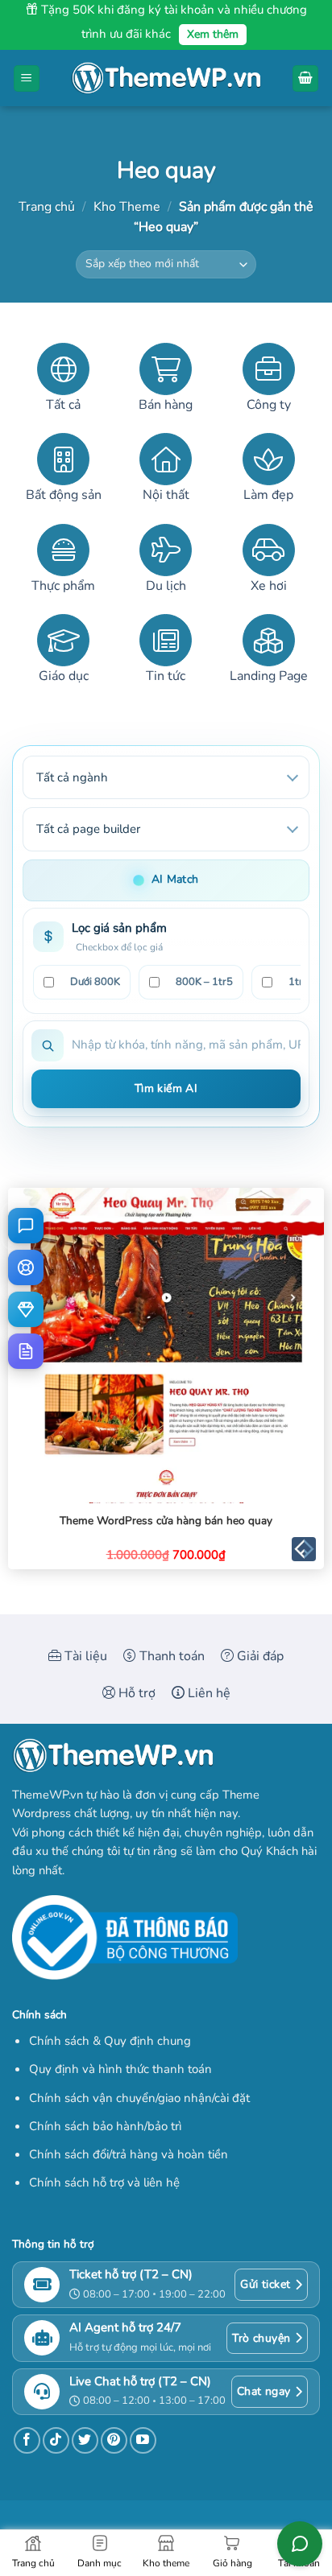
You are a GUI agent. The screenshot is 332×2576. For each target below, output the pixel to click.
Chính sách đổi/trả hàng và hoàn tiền (129, 2154)
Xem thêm (213, 34)
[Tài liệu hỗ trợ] (26, 1351)
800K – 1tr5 (204, 982)
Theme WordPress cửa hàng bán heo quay (166, 1521)
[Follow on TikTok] (56, 2440)
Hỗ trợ (135, 1693)
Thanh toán (170, 1656)
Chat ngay (264, 2391)
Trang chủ (47, 207)
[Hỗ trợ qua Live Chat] (26, 1226)
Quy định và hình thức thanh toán (120, 2069)
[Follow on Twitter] (85, 2440)
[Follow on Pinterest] (114, 2440)
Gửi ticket (265, 2284)
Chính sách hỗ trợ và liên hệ (104, 2182)
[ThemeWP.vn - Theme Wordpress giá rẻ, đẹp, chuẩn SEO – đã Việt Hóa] (166, 78)
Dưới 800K (95, 982)
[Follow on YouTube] (143, 2440)
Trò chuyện (261, 2338)
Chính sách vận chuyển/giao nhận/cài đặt (139, 2098)
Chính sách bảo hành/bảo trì (105, 2126)
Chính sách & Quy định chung (110, 2041)
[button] (27, 78)
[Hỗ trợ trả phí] (26, 1309)
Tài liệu (84, 1656)
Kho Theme (127, 207)
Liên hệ (207, 1693)
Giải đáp (259, 1656)
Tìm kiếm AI (166, 1088)
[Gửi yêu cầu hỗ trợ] (26, 1267)
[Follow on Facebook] (27, 2440)
